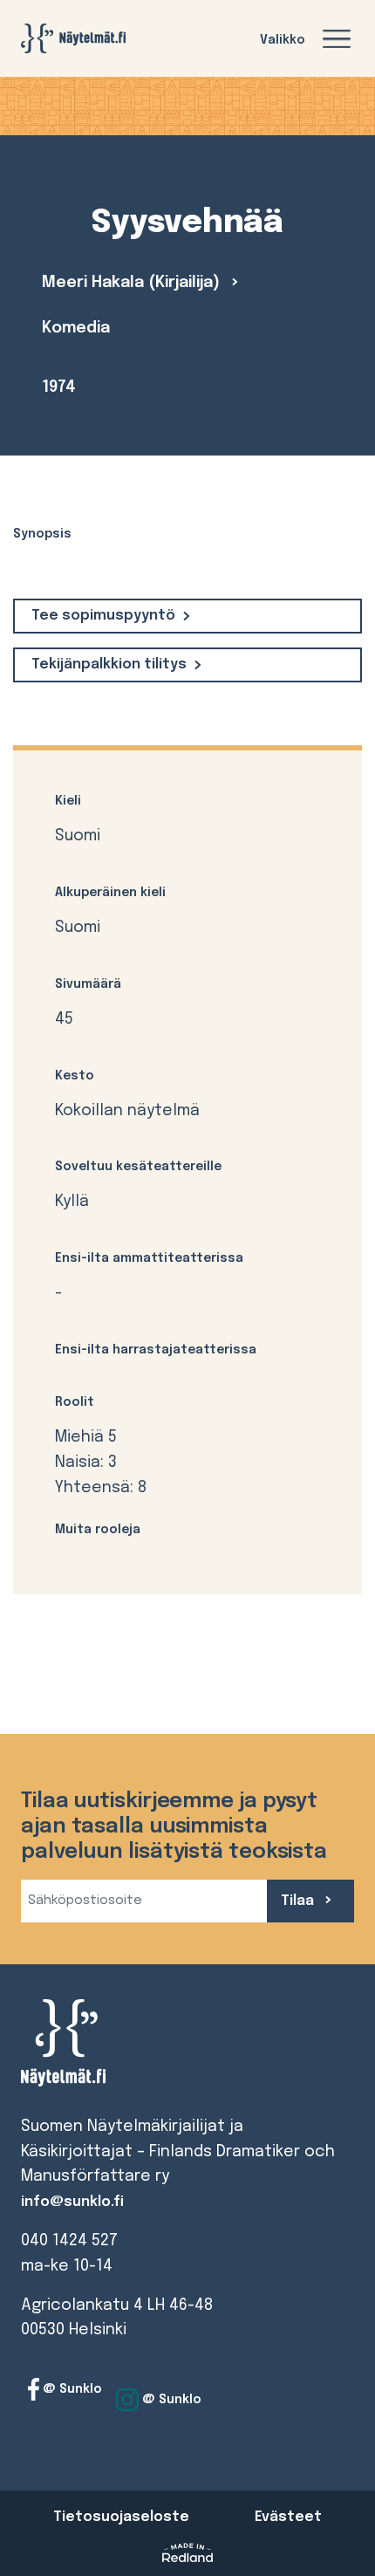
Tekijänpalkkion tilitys (109, 665)
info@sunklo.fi (72, 2202)
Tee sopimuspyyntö (103, 616)
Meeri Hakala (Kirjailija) (133, 283)
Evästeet (288, 2517)
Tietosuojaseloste (121, 2517)
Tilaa (299, 1901)
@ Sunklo (71, 2389)
